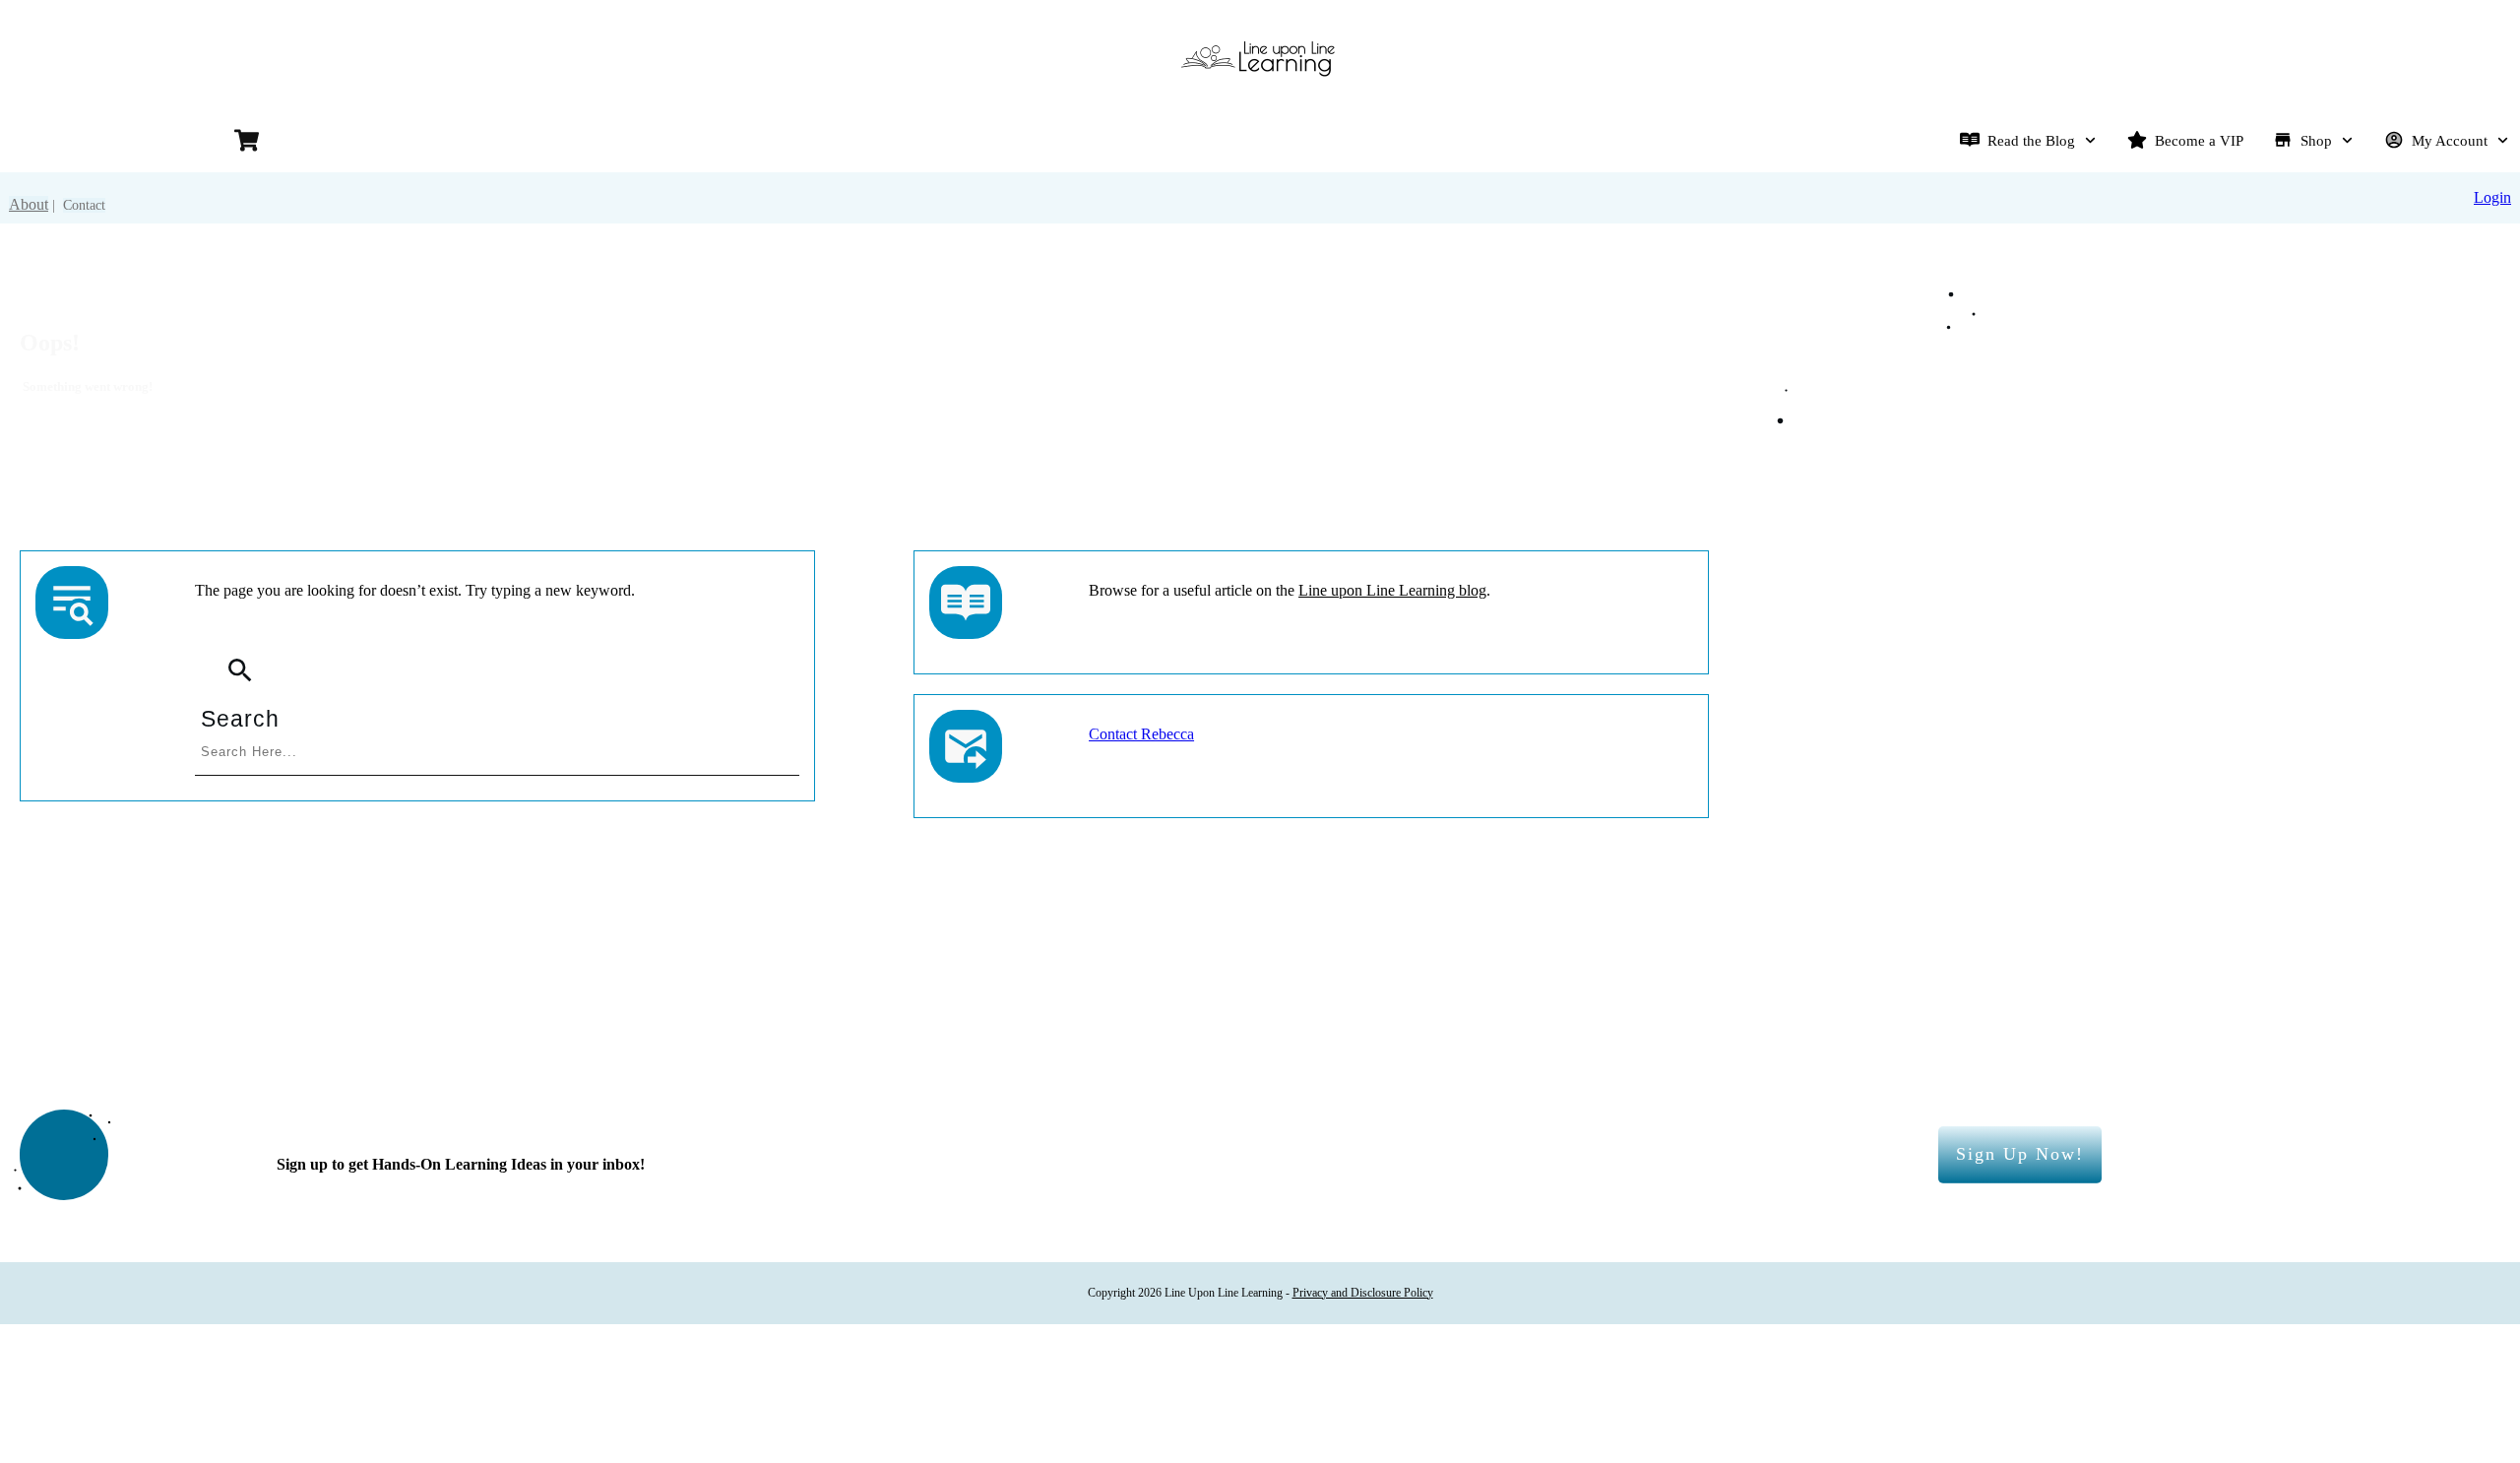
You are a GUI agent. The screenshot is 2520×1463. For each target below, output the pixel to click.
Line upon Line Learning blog (1392, 590)
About (29, 204)
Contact (84, 205)
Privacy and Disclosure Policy (1363, 1293)
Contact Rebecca (1141, 734)
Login (2492, 197)
